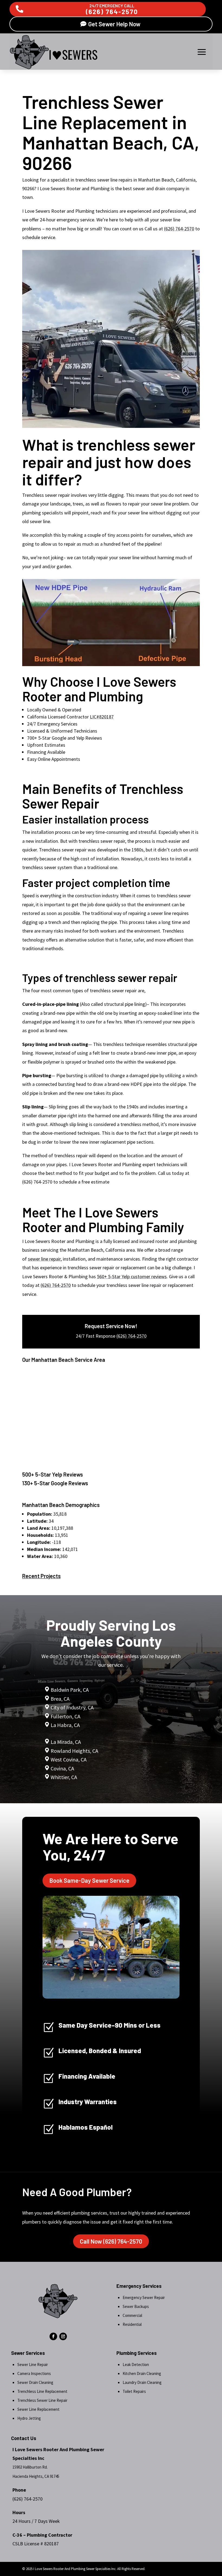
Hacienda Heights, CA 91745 (36, 2476)
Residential (132, 2324)
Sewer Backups (136, 2306)
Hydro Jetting (29, 2418)
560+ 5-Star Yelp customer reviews (132, 1276)
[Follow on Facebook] (53, 2336)
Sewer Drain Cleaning (35, 2382)
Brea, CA (60, 1699)
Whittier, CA (64, 1777)
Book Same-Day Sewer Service (89, 1880)
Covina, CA (62, 1768)
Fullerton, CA (66, 1716)
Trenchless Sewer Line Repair (42, 2400)
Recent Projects (41, 1576)
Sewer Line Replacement (38, 2409)
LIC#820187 (102, 717)
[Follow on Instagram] (63, 2336)
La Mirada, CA (66, 1742)
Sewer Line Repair (33, 2364)
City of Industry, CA (72, 1707)
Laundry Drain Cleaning (142, 2382)
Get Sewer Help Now (114, 24)
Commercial (132, 2315)
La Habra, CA (65, 1725)
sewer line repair (44, 1259)
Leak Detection (136, 2364)
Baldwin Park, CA (70, 1690)
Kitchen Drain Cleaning (142, 2373)
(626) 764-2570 (112, 12)
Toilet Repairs (134, 2391)
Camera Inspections (34, 2373)
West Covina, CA (69, 1759)
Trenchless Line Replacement (42, 2391)
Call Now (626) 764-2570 (111, 2241)
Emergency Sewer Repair (144, 2297)
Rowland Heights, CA (74, 1751)
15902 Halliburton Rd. (30, 2467)
